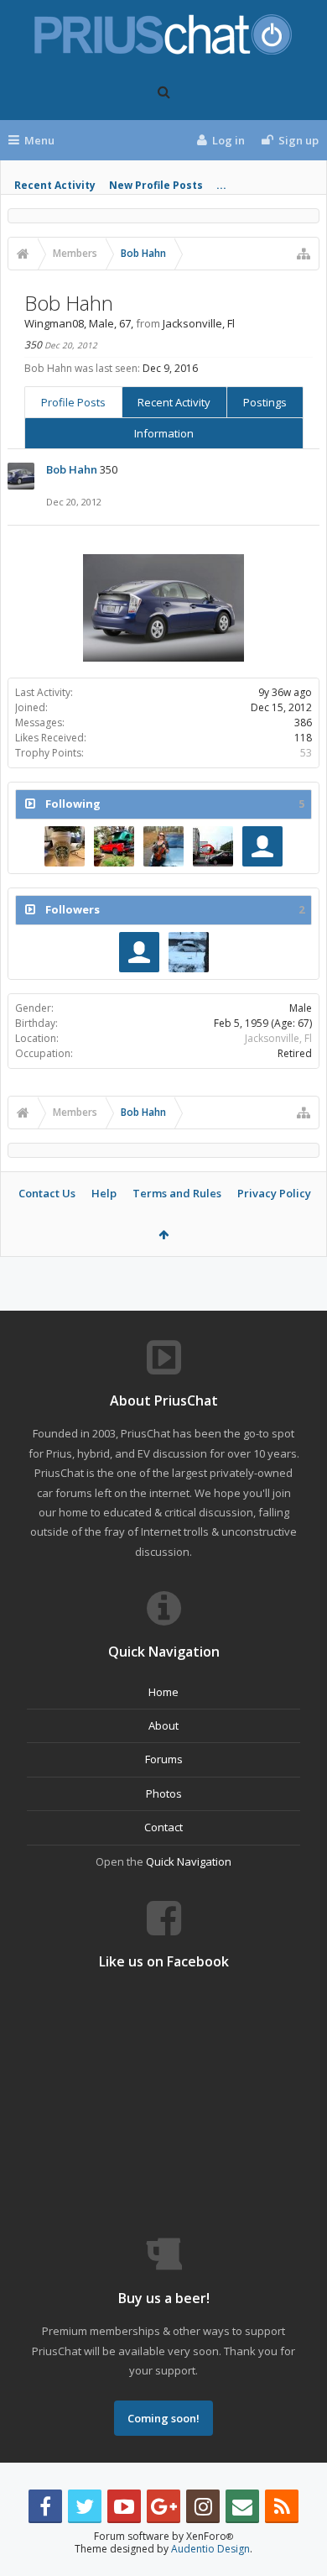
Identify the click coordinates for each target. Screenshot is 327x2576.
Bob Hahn (72, 469)
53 (306, 753)
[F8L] (114, 846)
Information (164, 433)
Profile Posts (73, 402)
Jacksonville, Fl (278, 1038)
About (163, 1725)
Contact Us (47, 1193)
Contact (163, 1827)
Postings (265, 402)
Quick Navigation (189, 1861)
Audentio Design (210, 2549)
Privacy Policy (274, 1193)
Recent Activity (55, 185)
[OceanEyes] (163, 846)
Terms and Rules (177, 1193)
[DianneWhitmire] (65, 846)
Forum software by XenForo (163, 2536)
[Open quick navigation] (304, 254)
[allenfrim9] (139, 952)
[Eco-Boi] (189, 952)
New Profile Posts (156, 185)
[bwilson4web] (213, 846)
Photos (164, 1793)
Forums (164, 1759)
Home (163, 1692)
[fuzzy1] (262, 846)
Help (104, 1193)
